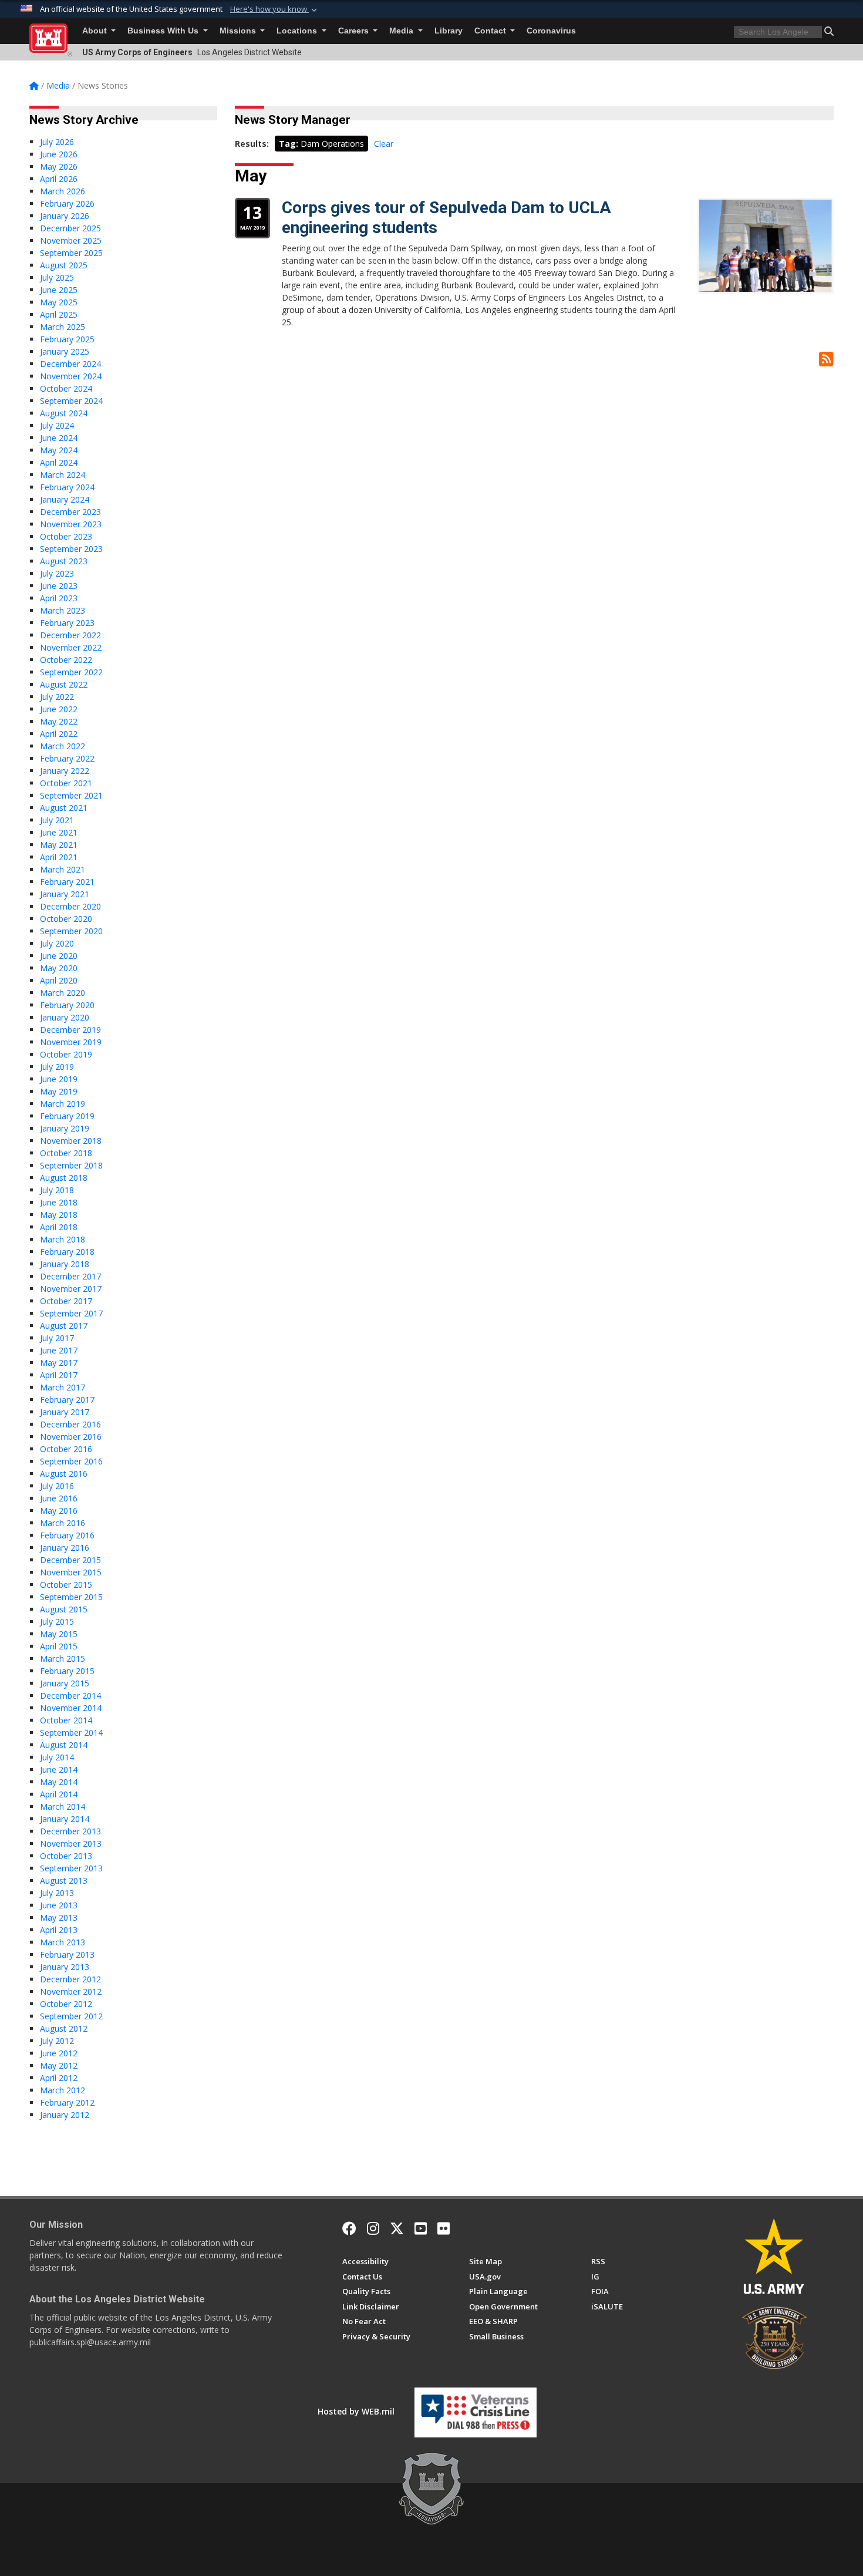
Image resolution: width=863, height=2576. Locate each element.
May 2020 (59, 968)
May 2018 (59, 1215)
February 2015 (67, 1671)
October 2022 (66, 660)
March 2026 (63, 191)
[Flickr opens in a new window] (444, 2228)
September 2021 (71, 795)
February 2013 (67, 1954)
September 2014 (71, 1733)
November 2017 (71, 1289)
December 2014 (70, 1696)
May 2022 (59, 721)
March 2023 (63, 610)
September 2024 (71, 401)
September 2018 (71, 1165)
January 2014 (65, 1819)
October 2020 (66, 919)
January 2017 (65, 1412)
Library (449, 31)
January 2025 (65, 351)
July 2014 (57, 1757)
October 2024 (66, 388)
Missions (239, 31)
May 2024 (59, 450)
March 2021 (63, 869)
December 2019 (70, 1030)
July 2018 (57, 1190)
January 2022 (65, 771)
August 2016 (64, 1474)
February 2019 (67, 1116)
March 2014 (63, 1806)
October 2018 (66, 1153)
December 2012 (70, 1979)
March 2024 (63, 475)
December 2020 (70, 906)
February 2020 (67, 1005)
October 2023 (66, 536)
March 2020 (63, 993)
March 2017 (63, 1387)
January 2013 (65, 1967)
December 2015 (70, 1560)
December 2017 (70, 1276)
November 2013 (71, 1843)
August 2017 (64, 1326)
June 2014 (59, 1769)
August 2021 (64, 808)
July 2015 (57, 1622)
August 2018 (64, 1178)
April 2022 (59, 734)
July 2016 (57, 1486)
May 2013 (59, 1917)
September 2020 (71, 931)
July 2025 (57, 277)
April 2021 (59, 857)
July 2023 (57, 573)
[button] (275, 9)
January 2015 (65, 1683)
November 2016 (71, 1437)
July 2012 (57, 2041)
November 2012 (71, 1991)
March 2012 (63, 2090)
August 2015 (64, 1609)
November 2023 (71, 524)
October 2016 (66, 1449)
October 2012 (66, 2004)
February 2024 (67, 487)
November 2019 (71, 1042)
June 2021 (59, 832)
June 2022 (59, 709)
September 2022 (71, 672)
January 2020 (65, 1017)
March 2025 (63, 327)
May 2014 (59, 1782)
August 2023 (64, 561)
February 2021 (67, 882)
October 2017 (66, 1301)
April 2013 (59, 1930)
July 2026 (57, 142)
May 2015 (59, 1634)
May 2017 (59, 1363)
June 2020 (59, 956)
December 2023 (70, 512)
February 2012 (67, 2102)
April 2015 (59, 1646)
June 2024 (59, 438)
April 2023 (59, 598)
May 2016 (59, 1511)
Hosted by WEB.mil (356, 2411)
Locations (298, 31)
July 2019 (57, 1067)
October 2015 (66, 1585)
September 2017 (71, 1313)
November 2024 (71, 376)
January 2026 (65, 216)
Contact (491, 31)
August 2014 (64, 1745)
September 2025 (71, 253)
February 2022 (67, 758)
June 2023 (59, 586)
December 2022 (70, 635)
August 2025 (64, 265)
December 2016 (70, 1424)
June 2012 (59, 2053)
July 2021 (57, 820)
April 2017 (59, 1375)
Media (402, 31)
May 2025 (59, 302)
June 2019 (59, 1079)
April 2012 (59, 2078)
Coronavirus (551, 31)
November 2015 (71, 1572)
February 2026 (67, 203)
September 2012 (71, 2016)
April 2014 (59, 1794)
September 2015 (71, 1597)
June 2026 (59, 154)
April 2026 (59, 179)
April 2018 (59, 1227)
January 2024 (65, 499)
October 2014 (66, 1720)
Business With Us (164, 31)
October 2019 (66, 1054)
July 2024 (57, 425)
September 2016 (71, 1461)
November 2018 (71, 1141)
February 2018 (67, 1252)
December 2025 (70, 228)
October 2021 (66, 783)
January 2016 (65, 1548)
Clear (384, 144)
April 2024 (59, 462)
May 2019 (59, 1091)
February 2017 (67, 1400)
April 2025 (59, 314)
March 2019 (63, 1104)
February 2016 (67, 1535)
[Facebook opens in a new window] (349, 2228)
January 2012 (65, 2115)
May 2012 (59, 2065)
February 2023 (67, 623)
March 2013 (63, 1942)
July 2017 (57, 1338)
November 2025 (71, 240)
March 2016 (63, 1523)
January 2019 (65, 1128)
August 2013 (64, 1880)
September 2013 (71, 1868)
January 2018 (65, 1264)
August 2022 (64, 684)
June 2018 (59, 1202)
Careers (355, 31)
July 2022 (57, 697)
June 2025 (59, 290)
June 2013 (59, 1905)
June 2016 (59, 1498)
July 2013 (57, 1893)
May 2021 (59, 845)
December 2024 (70, 364)
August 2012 (64, 2028)
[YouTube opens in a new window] (421, 2228)
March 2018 (63, 1239)
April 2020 (59, 980)
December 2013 (70, 1831)
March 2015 (63, 1659)
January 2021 (65, 894)
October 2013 (66, 1856)
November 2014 (71, 1708)
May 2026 (59, 166)
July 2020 (57, 943)
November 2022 (71, 647)
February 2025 (67, 339)
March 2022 (63, 746)
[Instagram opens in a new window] (373, 2228)
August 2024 (64, 413)
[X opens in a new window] (397, 2228)
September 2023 (71, 549)
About (96, 31)
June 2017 (59, 1350)
